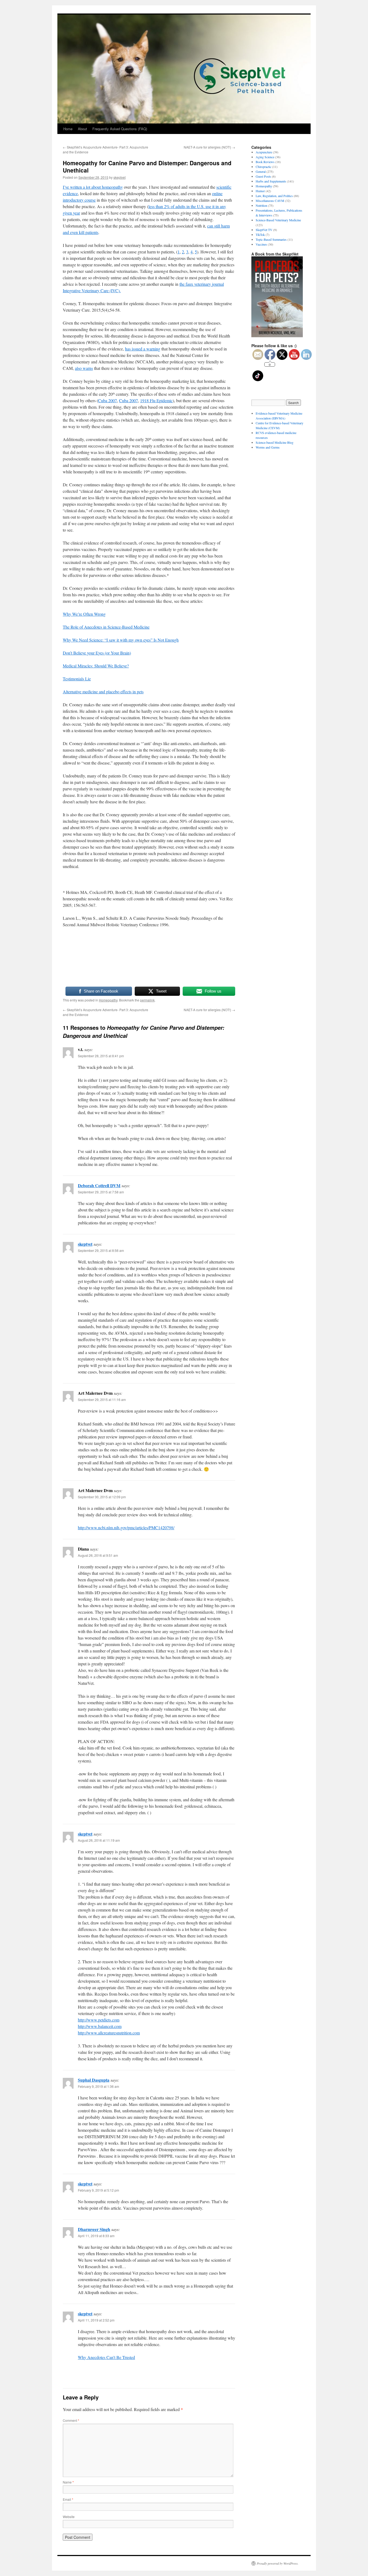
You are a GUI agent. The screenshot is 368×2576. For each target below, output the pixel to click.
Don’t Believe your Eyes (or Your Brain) (97, 653)
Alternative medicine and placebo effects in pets (103, 692)
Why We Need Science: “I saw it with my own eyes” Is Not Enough (121, 640)
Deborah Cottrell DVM (99, 1185)
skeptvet (119, 177)
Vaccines (261, 244)
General (261, 171)
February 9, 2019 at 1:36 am (98, 2086)
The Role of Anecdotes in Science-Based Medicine (106, 627)
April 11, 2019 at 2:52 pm (96, 2320)
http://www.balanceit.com (100, 2026)
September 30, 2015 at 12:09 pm (102, 1497)
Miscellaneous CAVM (270, 201)
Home (68, 129)
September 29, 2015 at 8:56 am (101, 1250)
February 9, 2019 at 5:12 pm (98, 2190)
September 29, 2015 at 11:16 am (102, 1399)
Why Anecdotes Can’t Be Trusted (106, 2357)
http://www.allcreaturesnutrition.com (109, 2033)
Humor (260, 191)
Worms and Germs (268, 447)
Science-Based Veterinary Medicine (278, 220)
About (82, 129)
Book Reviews (265, 162)
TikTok (260, 235)
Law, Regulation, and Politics (274, 196)
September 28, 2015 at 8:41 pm (101, 1056)
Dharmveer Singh (94, 2229)
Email (68, 2499)
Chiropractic (263, 167)
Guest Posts (263, 176)
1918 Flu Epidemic (156, 400)
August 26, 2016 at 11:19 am (99, 1840)
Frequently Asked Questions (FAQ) (120, 129)
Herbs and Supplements (271, 181)
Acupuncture (264, 152)
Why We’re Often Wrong (84, 614)
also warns (84, 368)
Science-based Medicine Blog (275, 442)
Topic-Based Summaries (271, 239)
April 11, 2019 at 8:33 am (96, 2236)
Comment (71, 2420)
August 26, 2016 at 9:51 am (98, 1555)
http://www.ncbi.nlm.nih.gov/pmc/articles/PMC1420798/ (126, 1528)
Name (68, 2482)
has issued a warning (143, 349)
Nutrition (261, 205)
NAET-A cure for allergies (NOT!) (209, 147)
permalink (147, 1000)
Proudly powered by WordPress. (278, 2563)
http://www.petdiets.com (99, 2020)
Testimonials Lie (77, 679)
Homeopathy (108, 1000)
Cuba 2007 (107, 400)
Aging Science (265, 157)
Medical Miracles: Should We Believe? (96, 666)
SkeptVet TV (264, 230)
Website (69, 2517)
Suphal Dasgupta (94, 2080)
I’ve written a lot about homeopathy (93, 187)
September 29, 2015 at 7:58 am (101, 1192)
